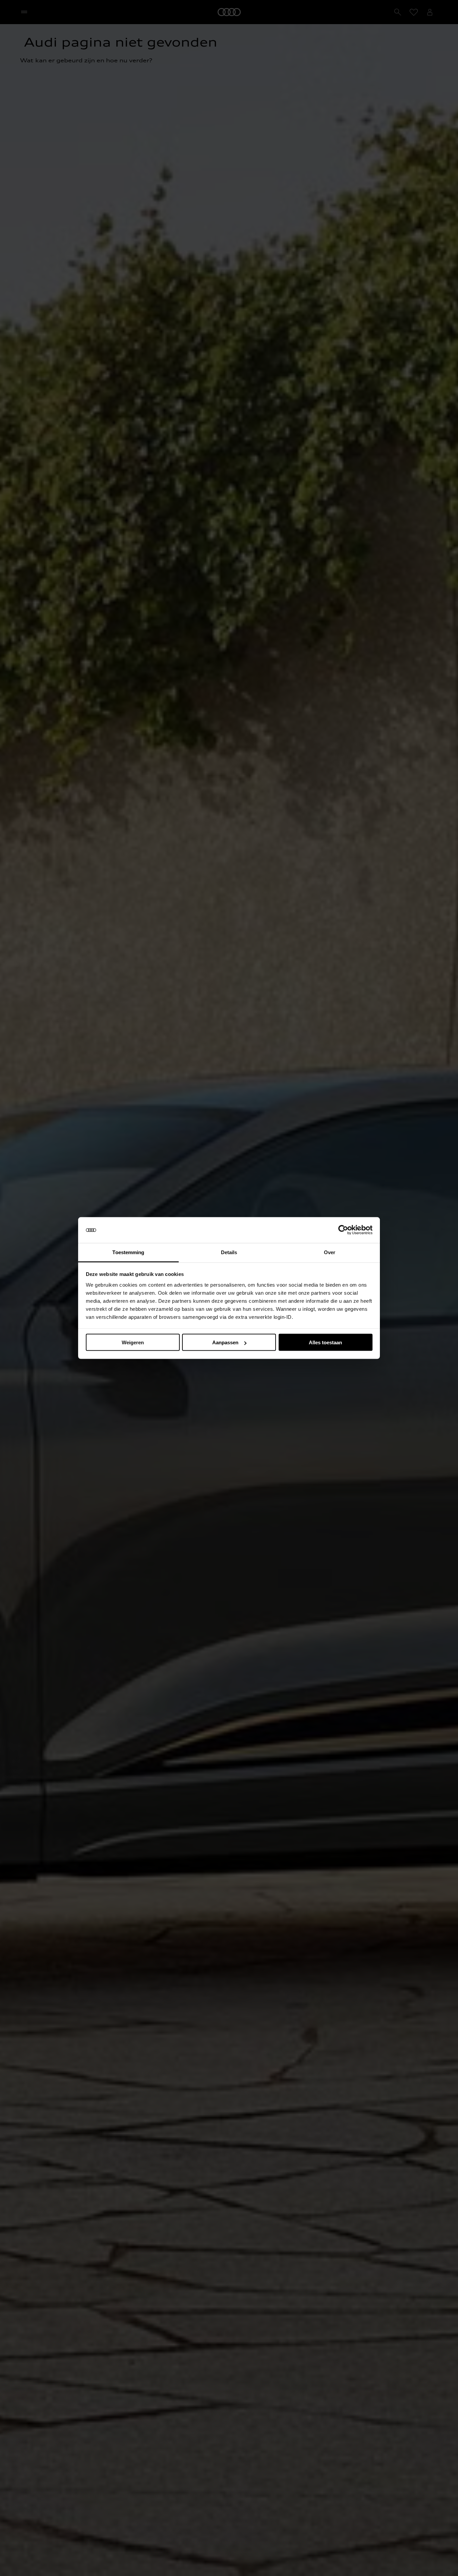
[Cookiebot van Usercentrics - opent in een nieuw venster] (343, 1230)
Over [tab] (330, 1252)
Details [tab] (229, 1252)
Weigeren (133, 1342)
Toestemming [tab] (128, 1252)
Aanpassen (225, 1342)
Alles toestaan (325, 1342)
